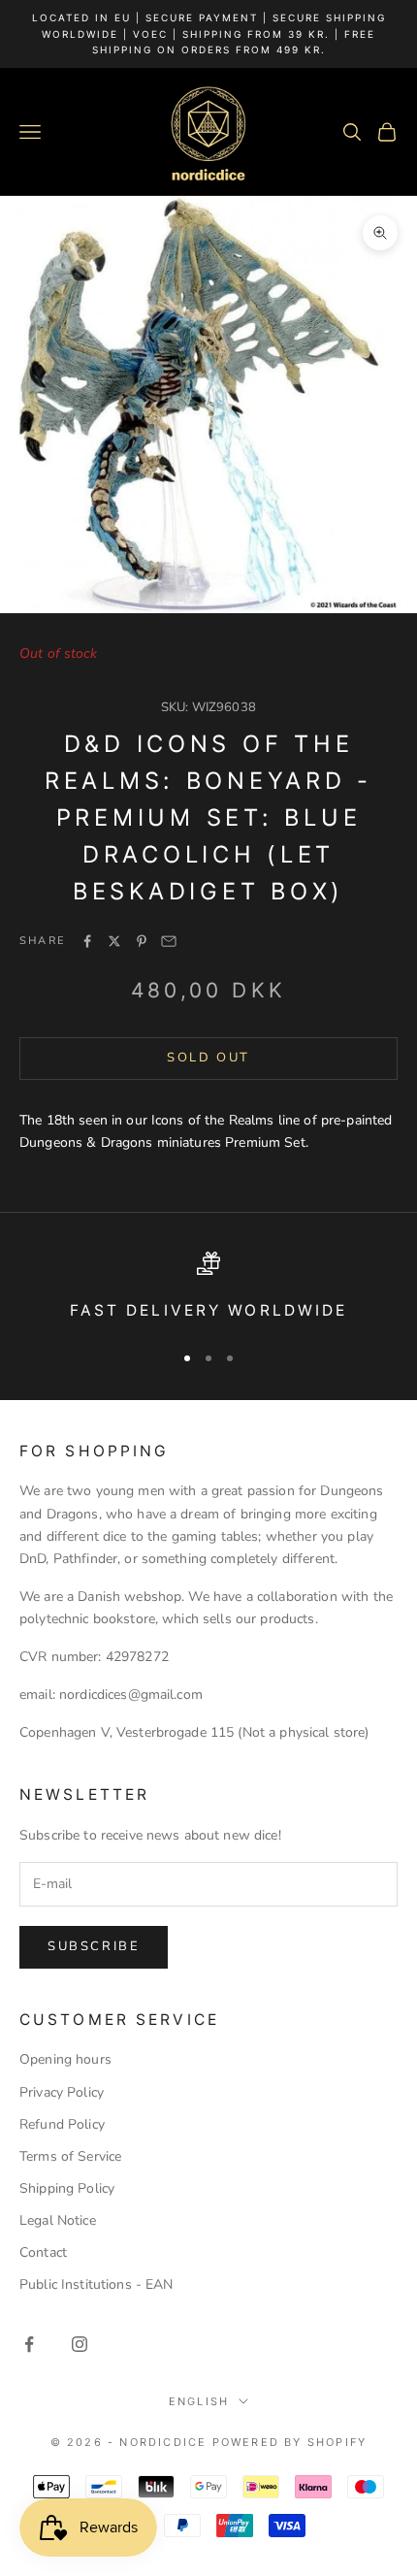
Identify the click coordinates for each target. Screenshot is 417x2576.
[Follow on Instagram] (80, 2344)
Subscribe (94, 1946)
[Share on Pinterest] (142, 941)
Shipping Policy (67, 2188)
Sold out (208, 1058)
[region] (208, 1288)
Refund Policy (62, 2124)
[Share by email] (169, 941)
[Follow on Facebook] (29, 2344)
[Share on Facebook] (87, 941)
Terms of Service (70, 2156)
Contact (43, 2252)
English (199, 2401)
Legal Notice (58, 2220)
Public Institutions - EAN (96, 2284)
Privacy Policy (62, 2092)
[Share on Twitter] (114, 941)
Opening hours (65, 2059)
